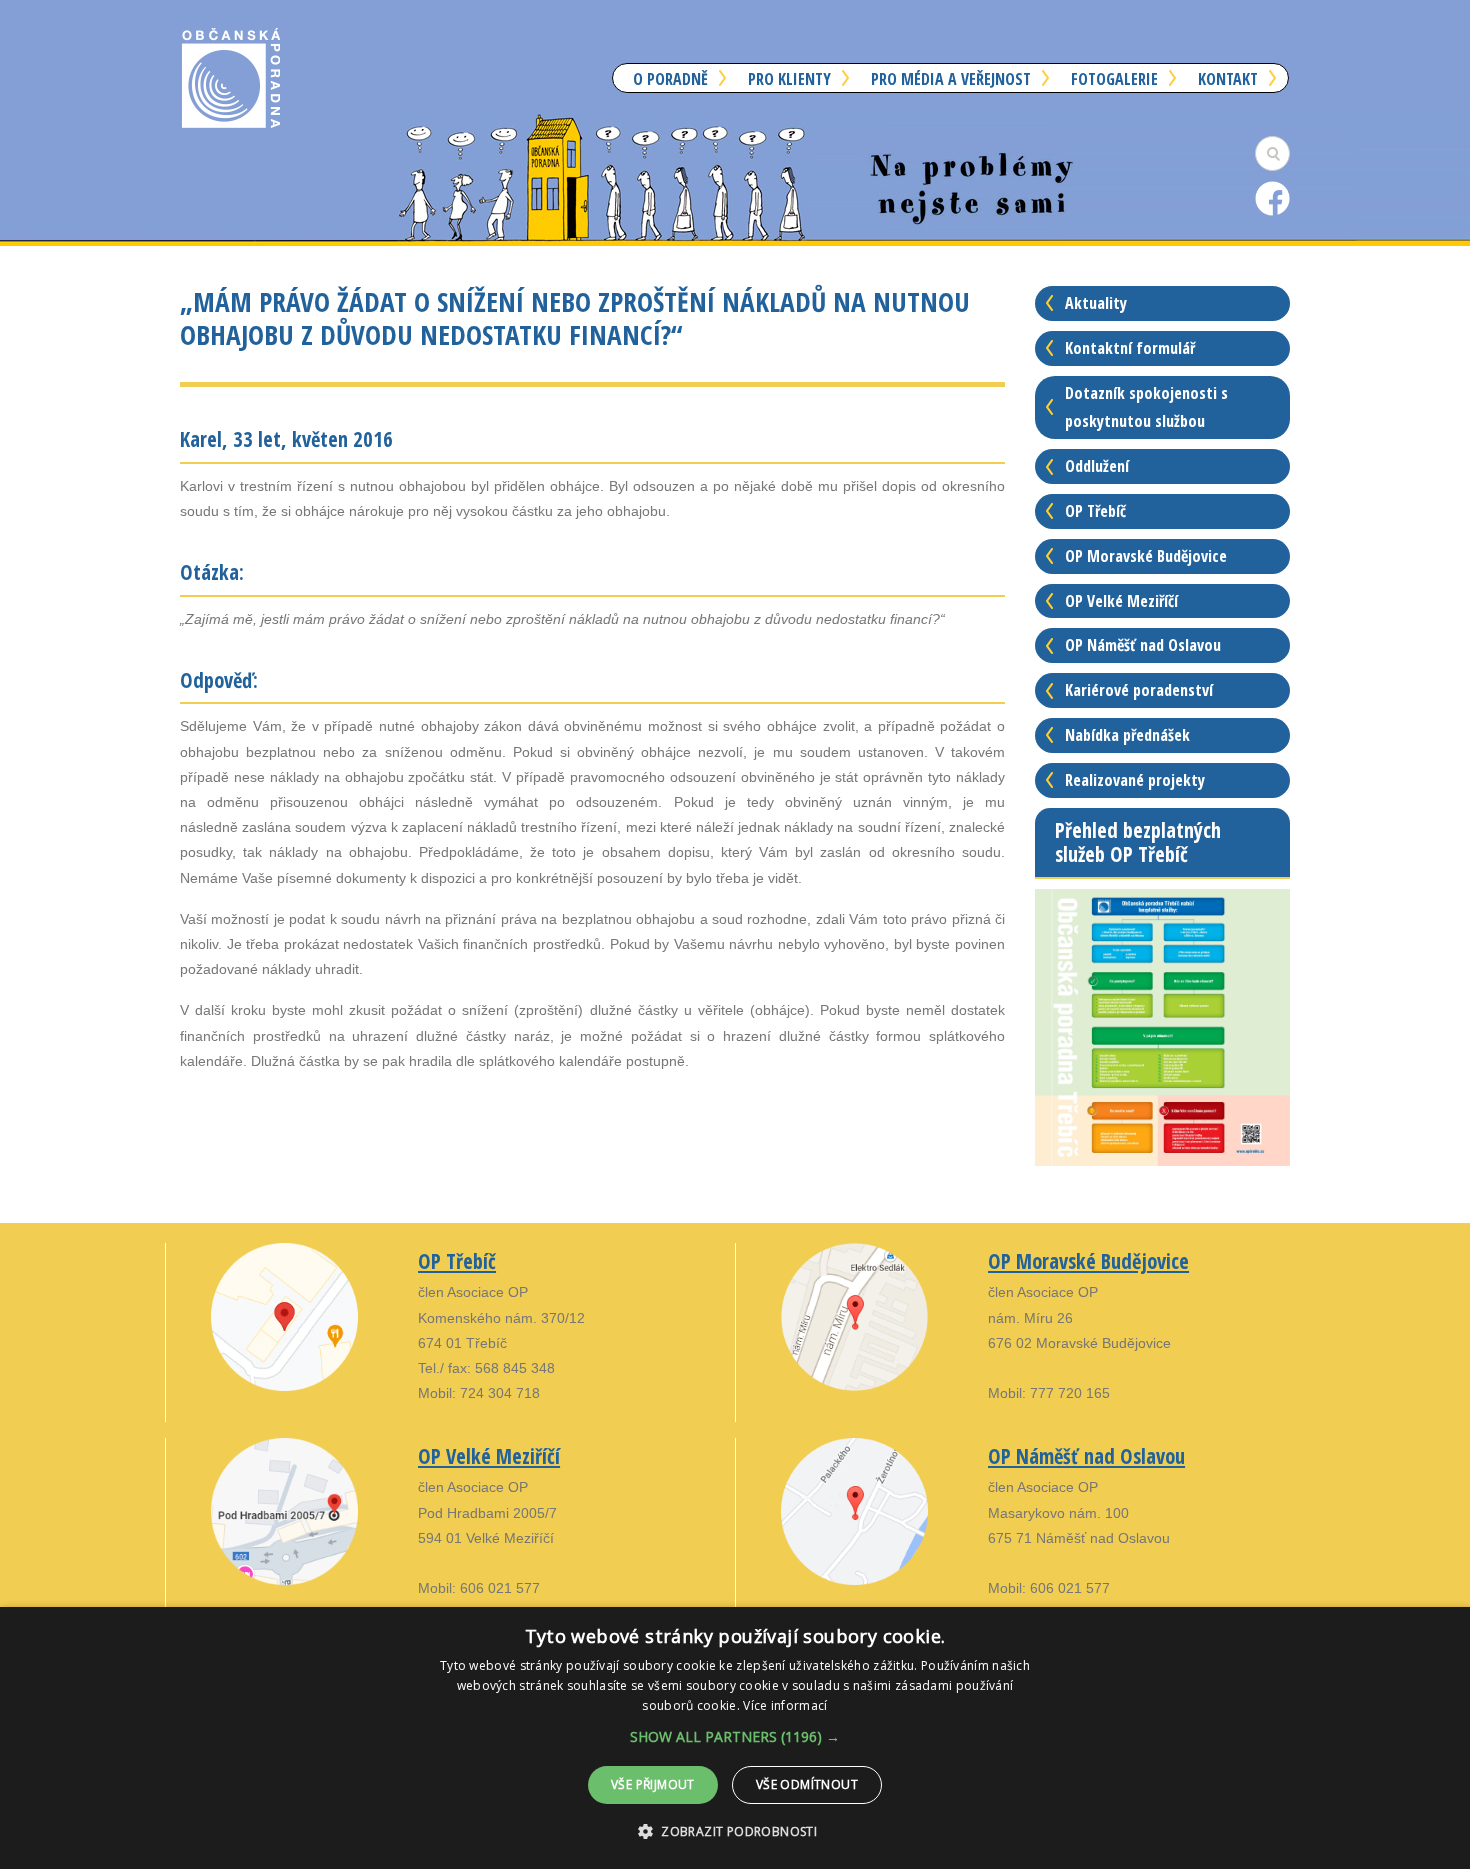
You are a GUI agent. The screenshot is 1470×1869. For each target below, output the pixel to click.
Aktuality (1096, 303)
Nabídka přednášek (1127, 735)
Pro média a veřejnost (951, 79)
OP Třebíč (1095, 511)
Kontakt (1228, 79)
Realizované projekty (1135, 780)
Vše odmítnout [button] (807, 1784)
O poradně (670, 79)
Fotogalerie (1114, 79)
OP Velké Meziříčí (1121, 601)
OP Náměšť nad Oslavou (1143, 645)
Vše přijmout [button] (653, 1784)
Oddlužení (1097, 466)
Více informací (785, 1705)
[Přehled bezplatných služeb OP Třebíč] (1162, 1026)
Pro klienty (789, 79)
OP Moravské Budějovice (1146, 556)
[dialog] (735, 1738)
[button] (735, 1736)
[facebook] (1272, 197)
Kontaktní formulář (1130, 348)
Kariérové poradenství (1139, 690)
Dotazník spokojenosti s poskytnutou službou (1146, 407)
